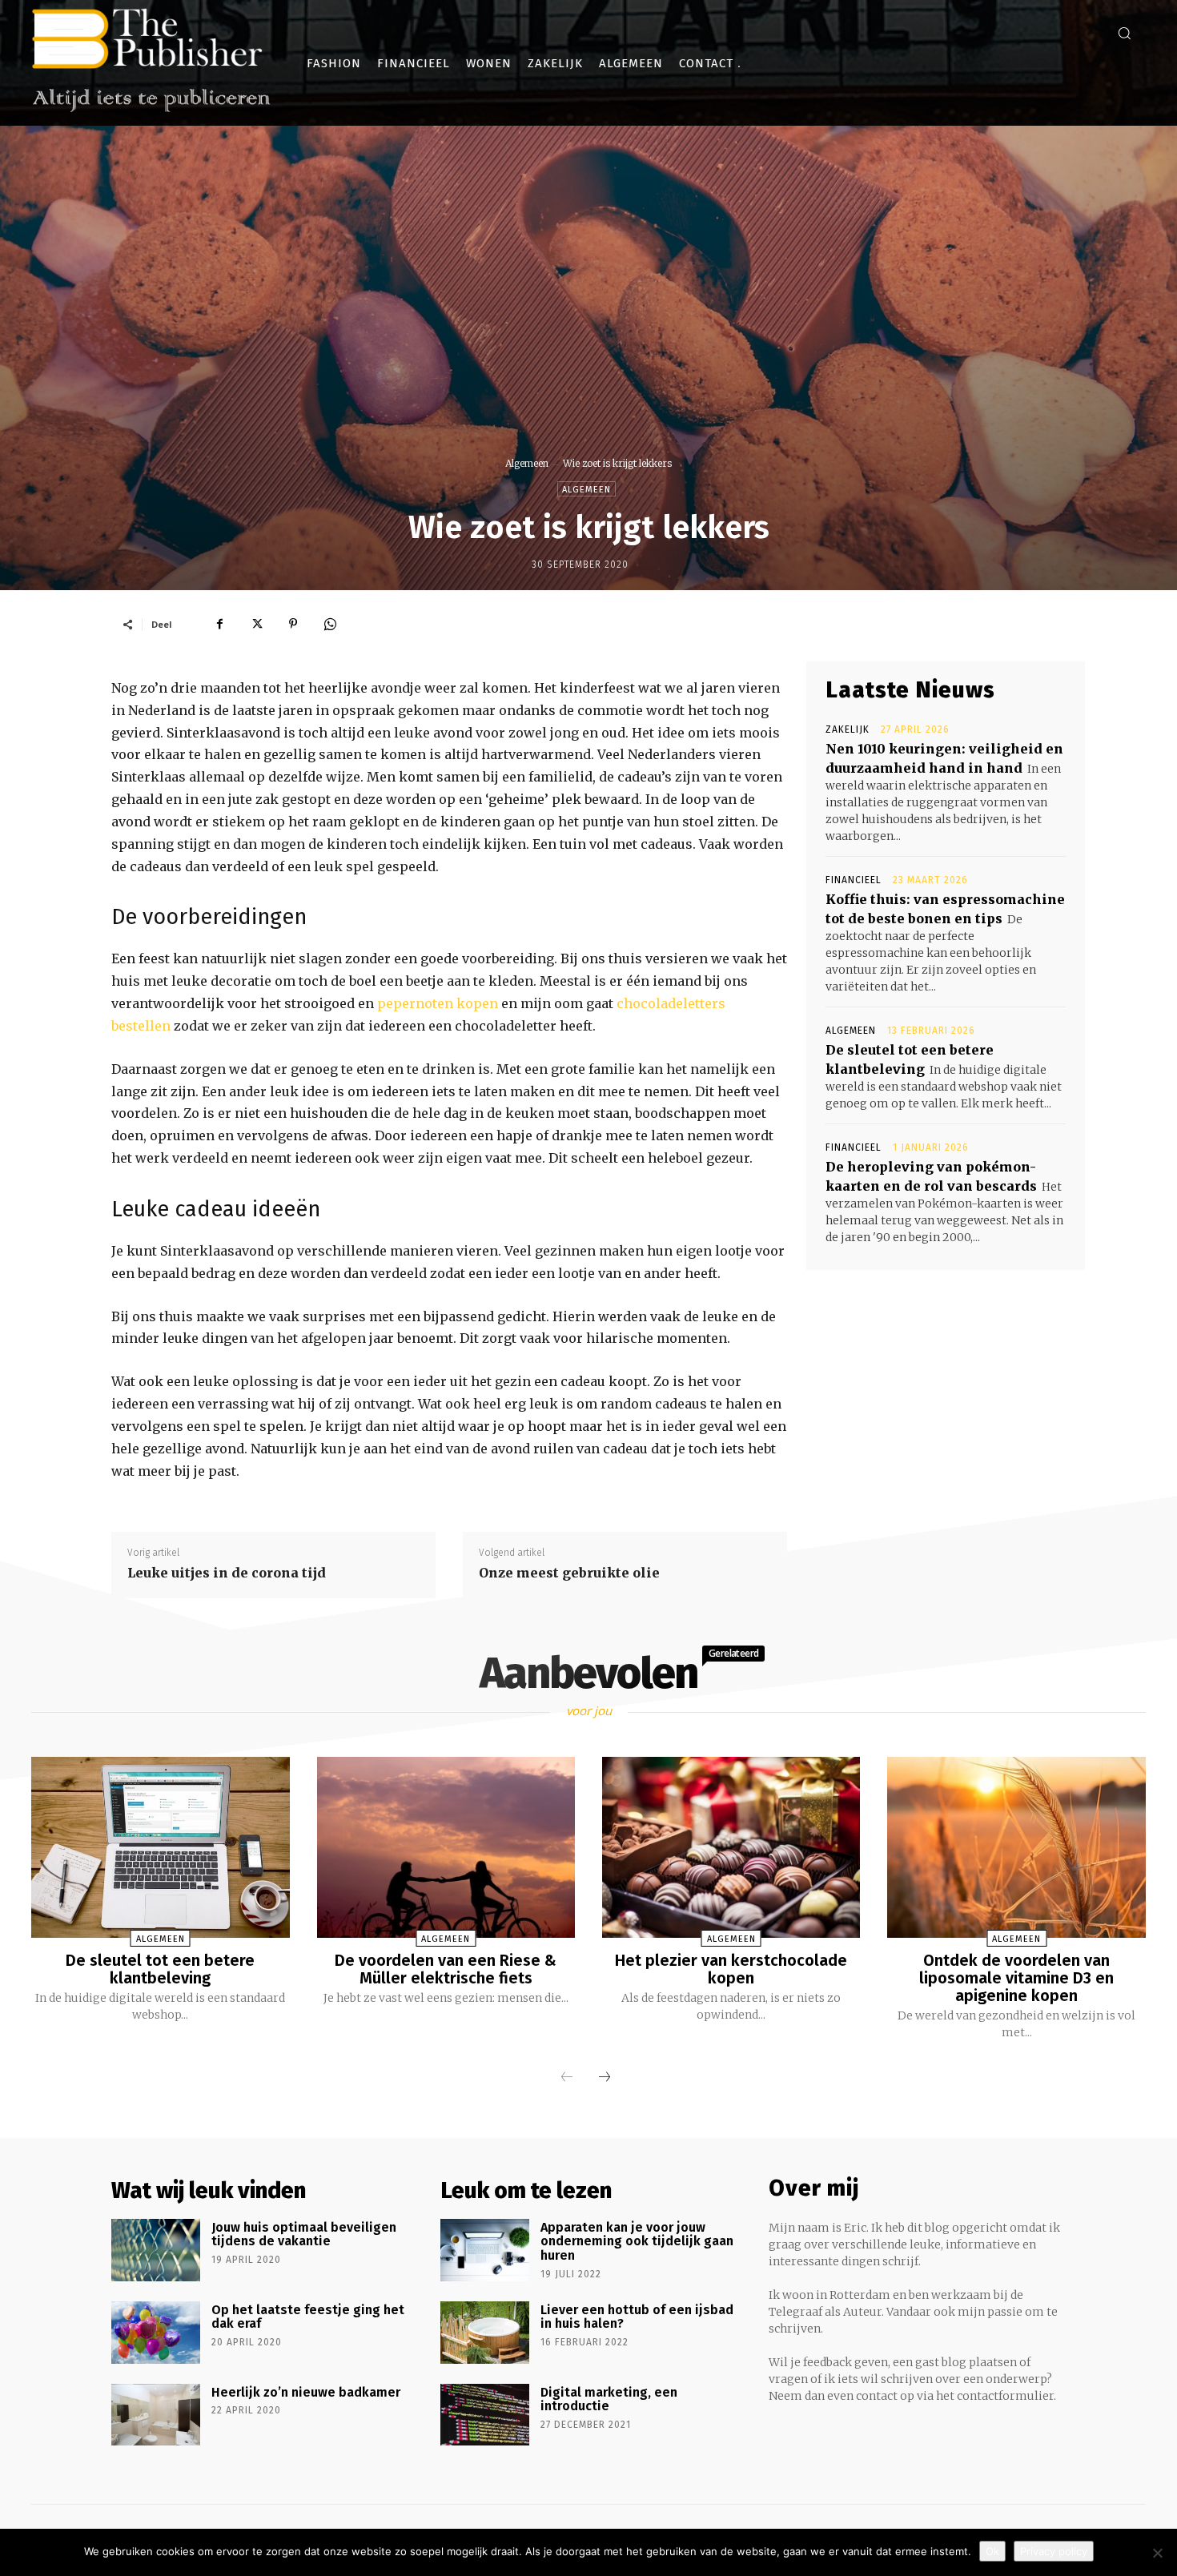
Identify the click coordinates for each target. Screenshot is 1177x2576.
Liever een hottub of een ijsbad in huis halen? (637, 2317)
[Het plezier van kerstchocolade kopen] (731, 1847)
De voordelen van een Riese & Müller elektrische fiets (446, 1969)
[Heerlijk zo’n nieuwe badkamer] (156, 2415)
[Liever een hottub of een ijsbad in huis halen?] (485, 2333)
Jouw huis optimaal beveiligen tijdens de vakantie (304, 2234)
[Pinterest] (293, 624)
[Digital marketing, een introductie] (485, 2415)
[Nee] (1157, 2553)
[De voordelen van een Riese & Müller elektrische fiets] (446, 1847)
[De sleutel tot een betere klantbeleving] (160, 1847)
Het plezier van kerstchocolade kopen (731, 1969)
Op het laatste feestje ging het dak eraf (308, 2317)
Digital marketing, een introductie (609, 2399)
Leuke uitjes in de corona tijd (227, 1573)
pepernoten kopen (438, 1003)
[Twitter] (256, 624)
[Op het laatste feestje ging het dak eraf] (156, 2333)
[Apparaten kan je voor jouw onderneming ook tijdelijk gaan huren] (485, 2250)
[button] (1124, 33)
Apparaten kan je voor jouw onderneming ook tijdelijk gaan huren (637, 2241)
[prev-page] (567, 2078)
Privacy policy (1054, 2551)
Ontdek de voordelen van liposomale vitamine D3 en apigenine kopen (1016, 1978)
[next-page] (605, 2078)
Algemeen (527, 463)
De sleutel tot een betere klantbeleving (160, 1969)
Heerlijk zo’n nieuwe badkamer (306, 2392)
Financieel (854, 880)
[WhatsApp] (330, 624)
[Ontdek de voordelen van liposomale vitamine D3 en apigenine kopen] (1016, 1847)
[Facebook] (219, 624)
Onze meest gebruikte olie (569, 1573)
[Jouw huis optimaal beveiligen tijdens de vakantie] (156, 2250)
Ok (992, 2551)
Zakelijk (848, 729)
